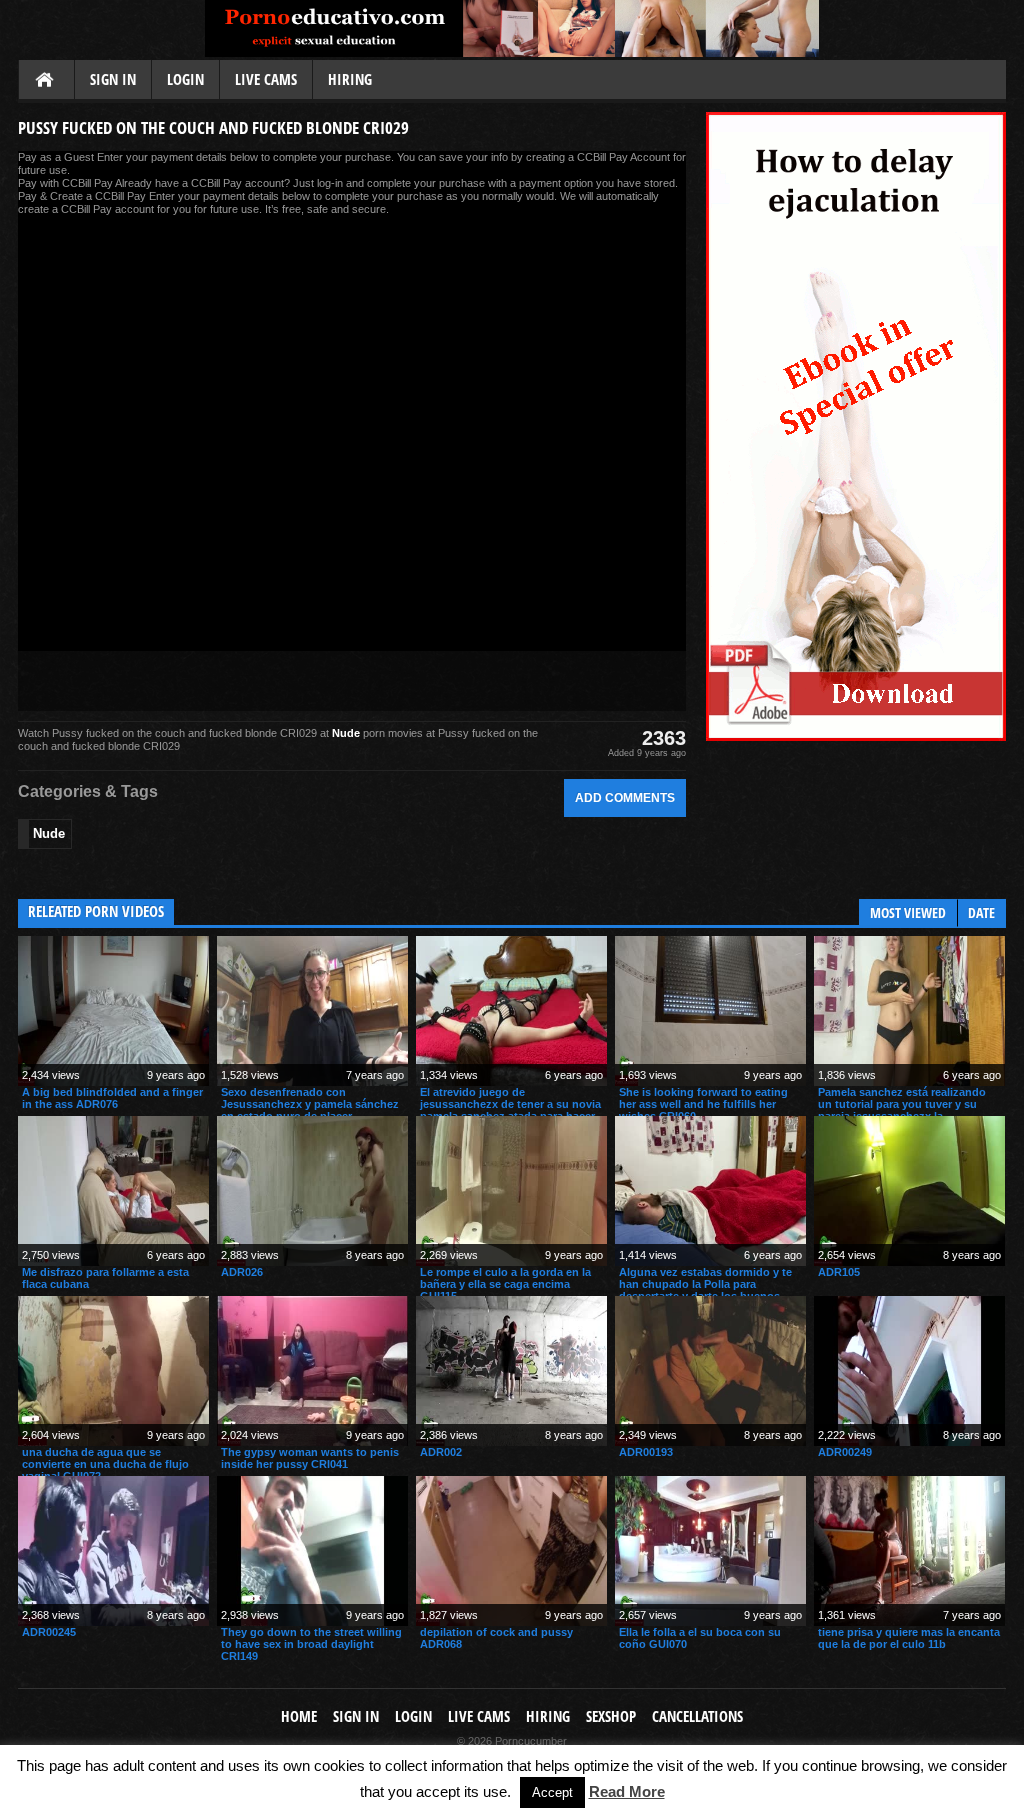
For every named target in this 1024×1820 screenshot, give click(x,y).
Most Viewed (908, 912)
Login (185, 79)
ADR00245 (49, 1632)
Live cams (266, 79)
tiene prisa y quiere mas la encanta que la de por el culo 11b (909, 1638)
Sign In (113, 79)
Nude (346, 733)
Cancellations (697, 1716)
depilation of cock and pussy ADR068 (496, 1638)
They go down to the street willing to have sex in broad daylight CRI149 (311, 1644)
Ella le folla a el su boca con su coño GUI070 (700, 1638)
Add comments (625, 797)
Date (981, 912)
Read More (627, 1791)
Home (46, 81)
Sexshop (611, 1716)
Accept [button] (552, 1792)
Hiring (350, 79)
